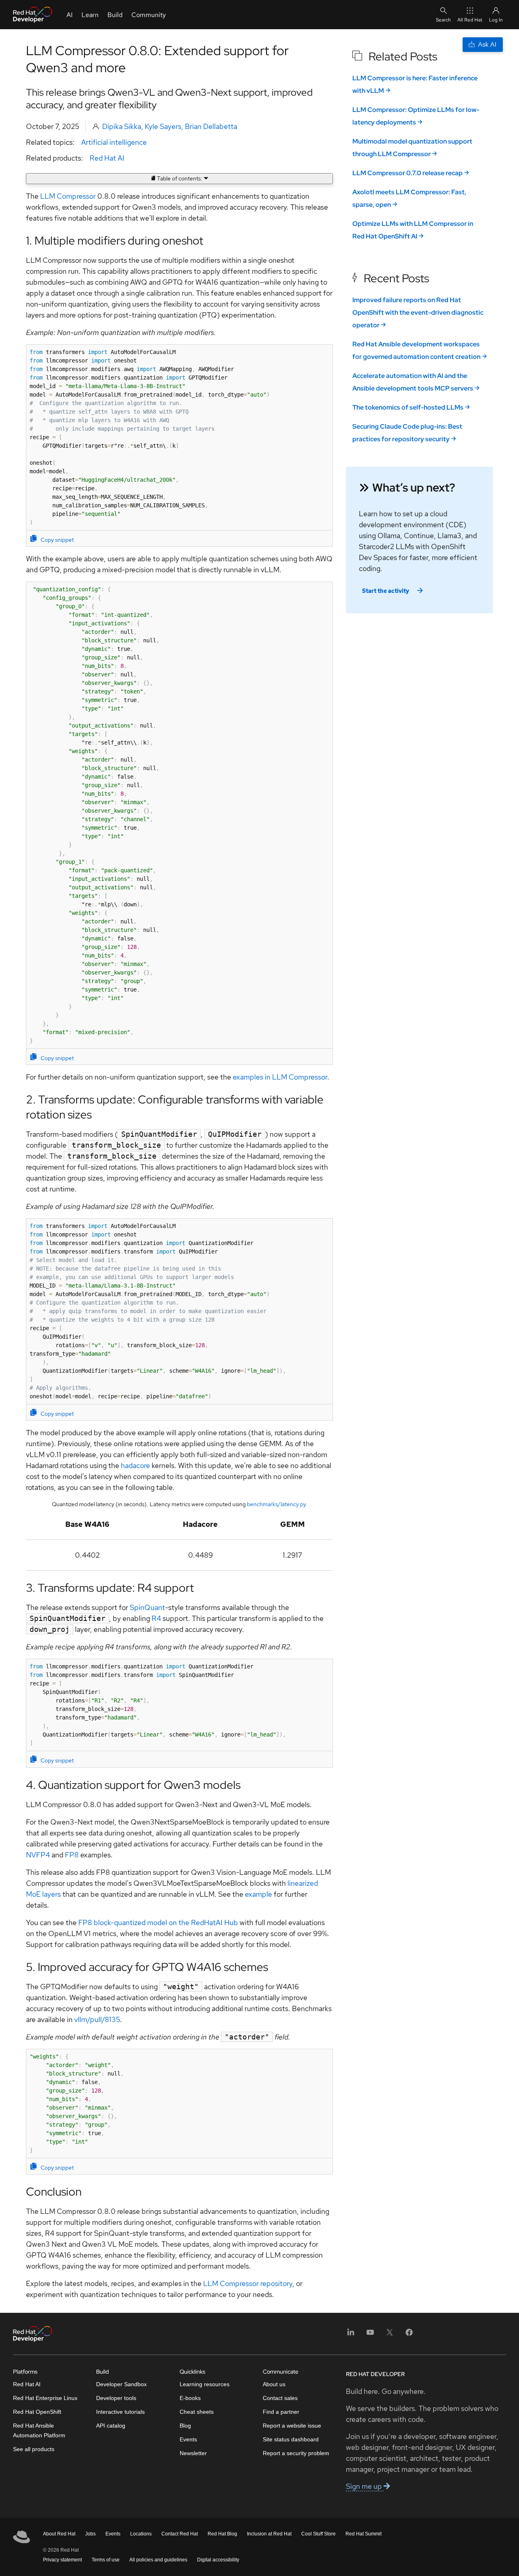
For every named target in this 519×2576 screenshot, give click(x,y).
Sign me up (365, 2486)
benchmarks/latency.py (276, 1504)
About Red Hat (59, 2534)
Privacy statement (62, 2560)
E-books (190, 2398)
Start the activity (386, 591)
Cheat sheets (197, 2412)
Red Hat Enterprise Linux (45, 2398)
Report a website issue (292, 2426)
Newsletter (193, 2453)
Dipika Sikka (122, 126)
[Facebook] (409, 2335)
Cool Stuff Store (318, 2534)
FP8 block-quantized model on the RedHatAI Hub (158, 1922)
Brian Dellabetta (211, 126)
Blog (185, 2426)
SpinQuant (147, 1607)
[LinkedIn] (351, 2335)
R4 (156, 1618)
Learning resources (205, 2384)
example (258, 1894)
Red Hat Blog (222, 2534)
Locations (141, 2534)
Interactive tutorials (120, 2412)
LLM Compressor (68, 196)
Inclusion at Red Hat (269, 2534)
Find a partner (281, 2412)
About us (274, 2384)
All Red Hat (470, 20)
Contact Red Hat (180, 2534)
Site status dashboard (291, 2439)
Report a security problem (296, 2453)
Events (188, 2439)
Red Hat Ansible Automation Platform (39, 2430)
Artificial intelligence (114, 142)
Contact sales (280, 2398)
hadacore (135, 1465)
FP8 (72, 1855)
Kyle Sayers (163, 126)
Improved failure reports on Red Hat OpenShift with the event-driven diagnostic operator (418, 312)
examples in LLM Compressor (280, 1077)
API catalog (111, 2426)
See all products (34, 2449)
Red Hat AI (107, 158)
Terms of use (106, 2560)
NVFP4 (38, 1855)
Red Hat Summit (364, 2534)
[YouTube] (370, 2335)
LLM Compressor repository (248, 2283)
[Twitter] (390, 2335)
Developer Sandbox (121, 2384)
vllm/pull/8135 (97, 2019)
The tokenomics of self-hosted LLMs (408, 407)
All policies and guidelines (158, 2560)
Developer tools (116, 2398)
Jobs (90, 2534)
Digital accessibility (218, 2560)
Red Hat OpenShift (37, 2412)
